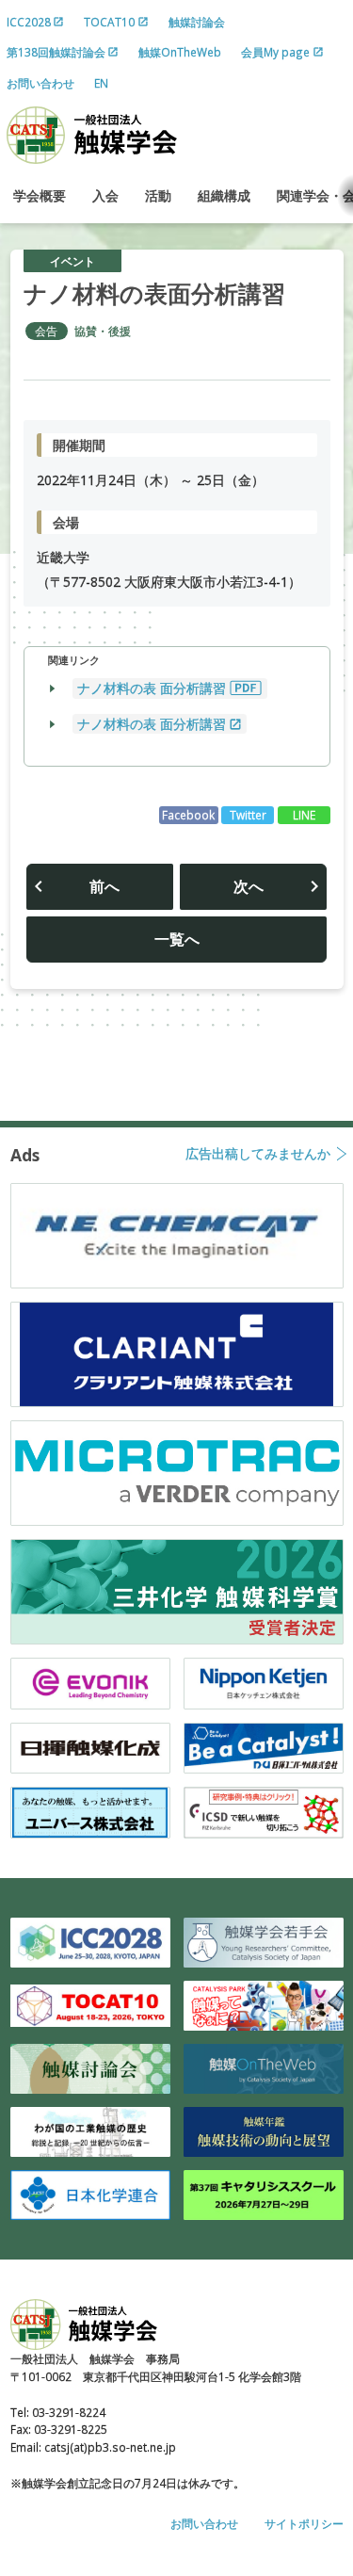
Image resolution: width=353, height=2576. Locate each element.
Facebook (188, 815)
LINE (304, 815)
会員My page (275, 52)
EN (101, 83)
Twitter (248, 815)
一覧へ (177, 939)
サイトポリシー (304, 2523)
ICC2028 (29, 22)
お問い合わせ (40, 83)
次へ (249, 886)
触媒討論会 (197, 22)
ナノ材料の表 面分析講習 (152, 688)
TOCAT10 (109, 22)
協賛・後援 (103, 331)
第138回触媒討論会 (56, 52)
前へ (104, 886)
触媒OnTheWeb (180, 52)
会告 (46, 331)
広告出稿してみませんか (258, 1155)
